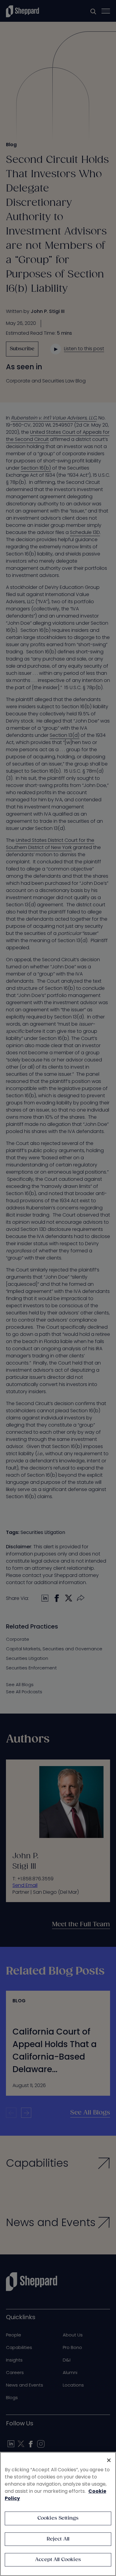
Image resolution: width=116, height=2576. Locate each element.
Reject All (58, 2539)
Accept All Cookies (58, 2560)
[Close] (109, 2460)
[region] (58, 2514)
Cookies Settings (58, 2518)
